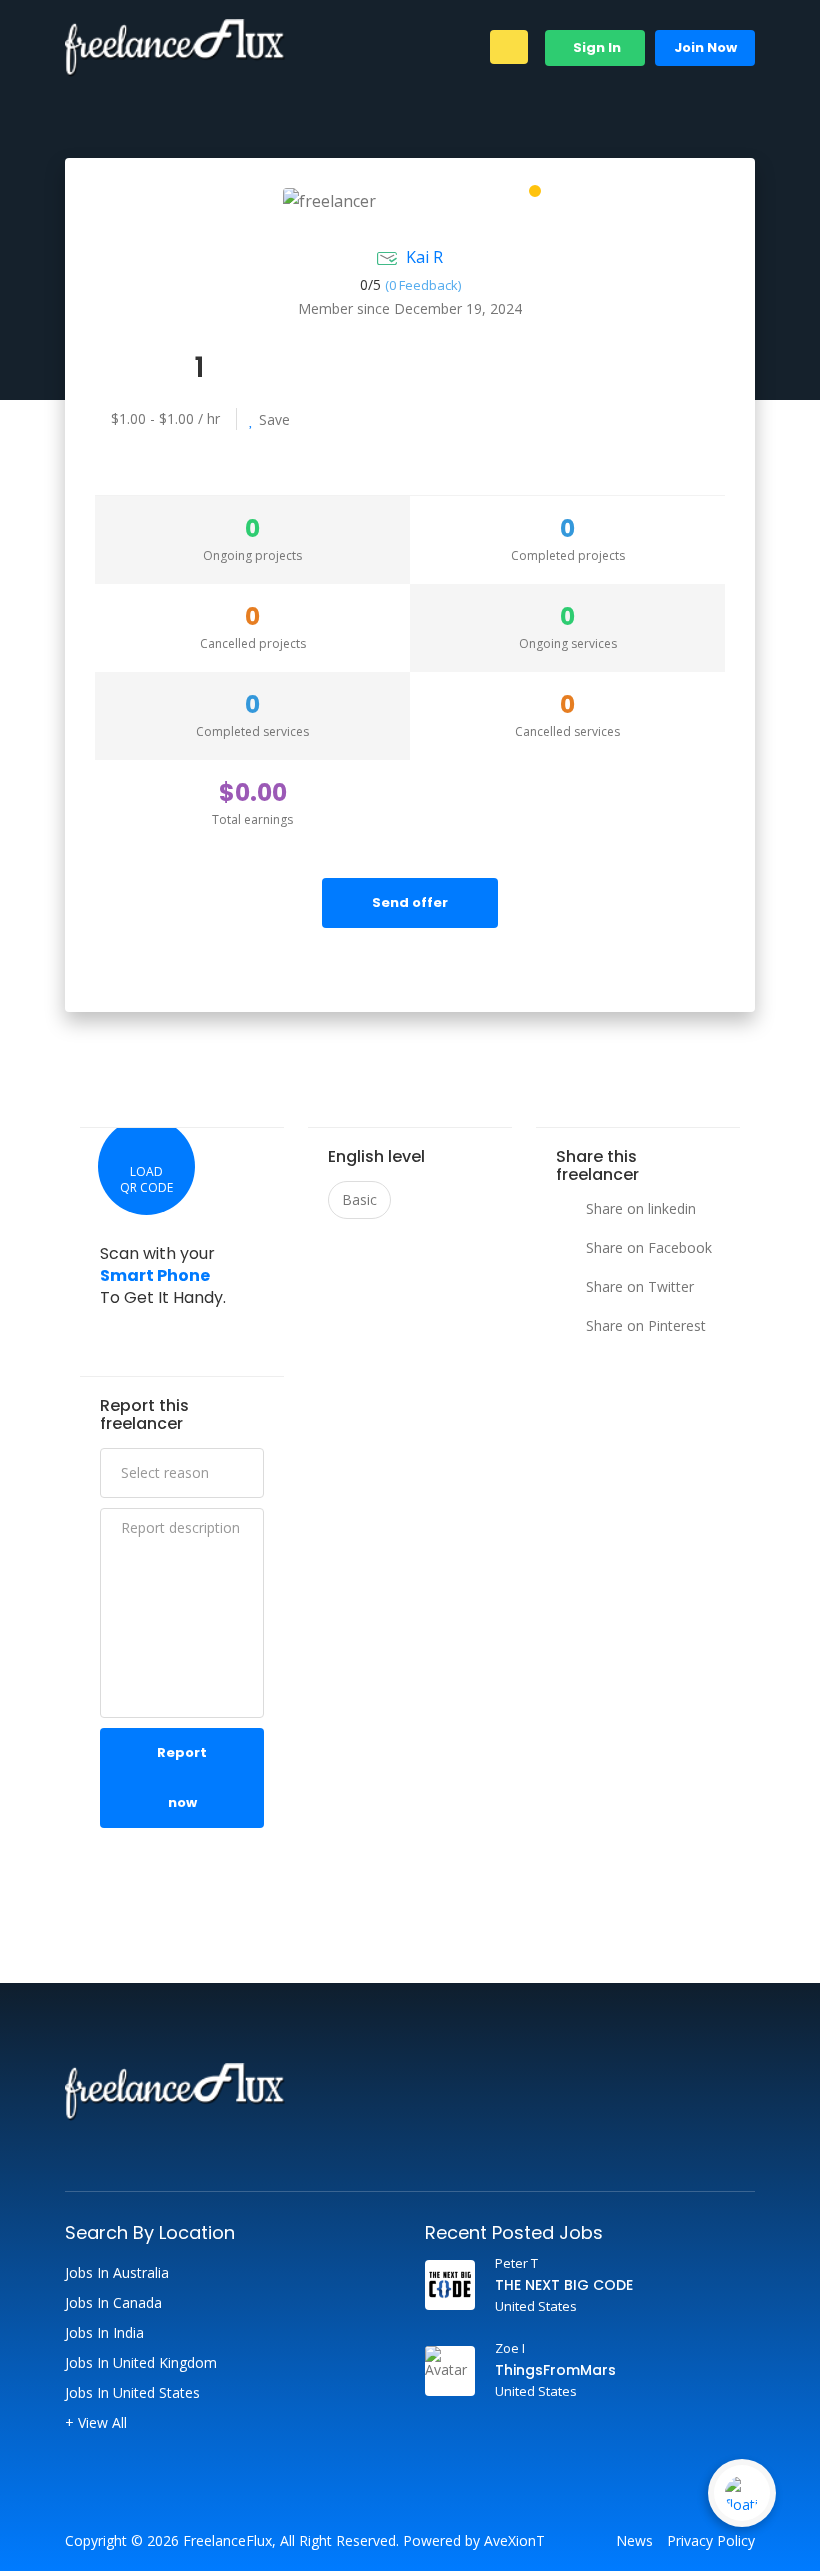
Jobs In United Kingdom (141, 2363)
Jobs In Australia (117, 2273)
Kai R (424, 257)
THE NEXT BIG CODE (564, 2285)
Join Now (705, 47)
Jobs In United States (132, 2393)
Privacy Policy (711, 2541)
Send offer (410, 902)
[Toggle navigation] (509, 47)
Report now (182, 1777)
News (634, 2541)
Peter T (516, 2263)
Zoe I (510, 2348)
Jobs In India (104, 2333)
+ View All (96, 2423)
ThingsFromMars (555, 2370)
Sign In (595, 47)
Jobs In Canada (113, 2303)
